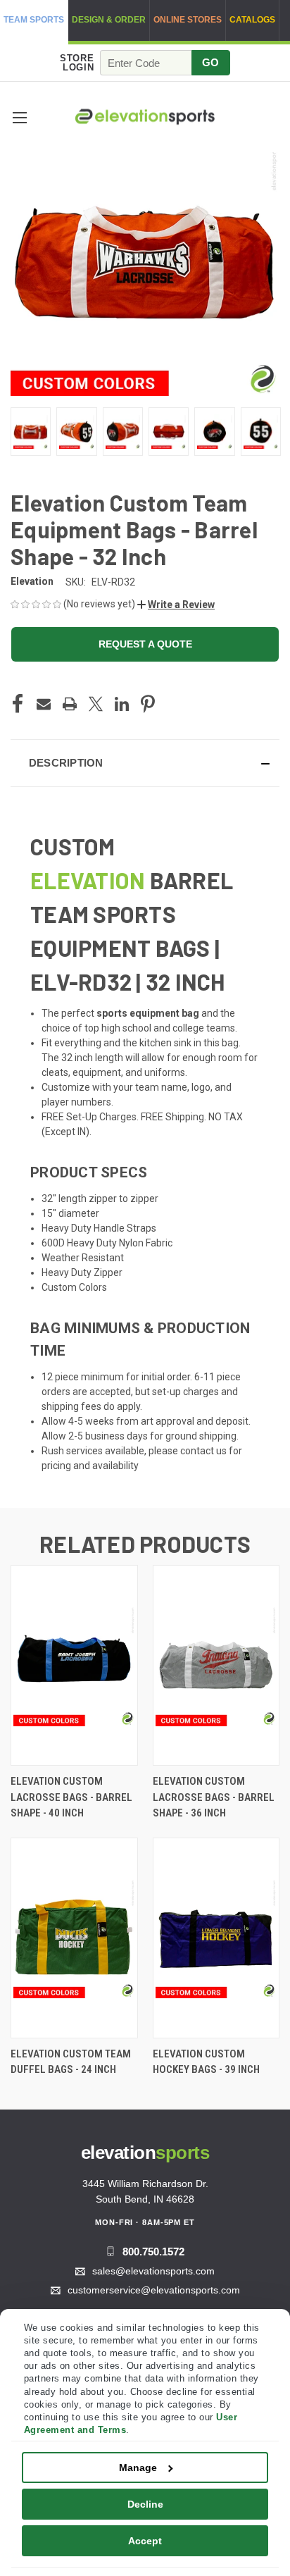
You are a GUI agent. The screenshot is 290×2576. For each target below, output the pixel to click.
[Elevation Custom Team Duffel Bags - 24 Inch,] (74, 1938)
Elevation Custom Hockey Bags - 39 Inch (206, 2062)
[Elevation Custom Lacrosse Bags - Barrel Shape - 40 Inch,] (74, 1665)
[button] (19, 117)
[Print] (70, 704)
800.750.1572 (153, 2252)
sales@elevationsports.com (153, 2271)
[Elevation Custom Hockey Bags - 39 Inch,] (216, 1938)
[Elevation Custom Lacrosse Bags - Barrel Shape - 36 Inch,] (216, 1665)
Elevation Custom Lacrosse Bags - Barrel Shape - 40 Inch (71, 1797)
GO (211, 62)
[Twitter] (96, 704)
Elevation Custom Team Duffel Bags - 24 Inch (71, 2062)
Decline (145, 2504)
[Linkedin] (122, 704)
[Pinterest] (148, 704)
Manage (138, 2467)
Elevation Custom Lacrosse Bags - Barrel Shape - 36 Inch (214, 1797)
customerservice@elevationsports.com (154, 2290)
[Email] (44, 704)
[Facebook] (18, 704)
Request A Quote (145, 644)
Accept (145, 2541)
